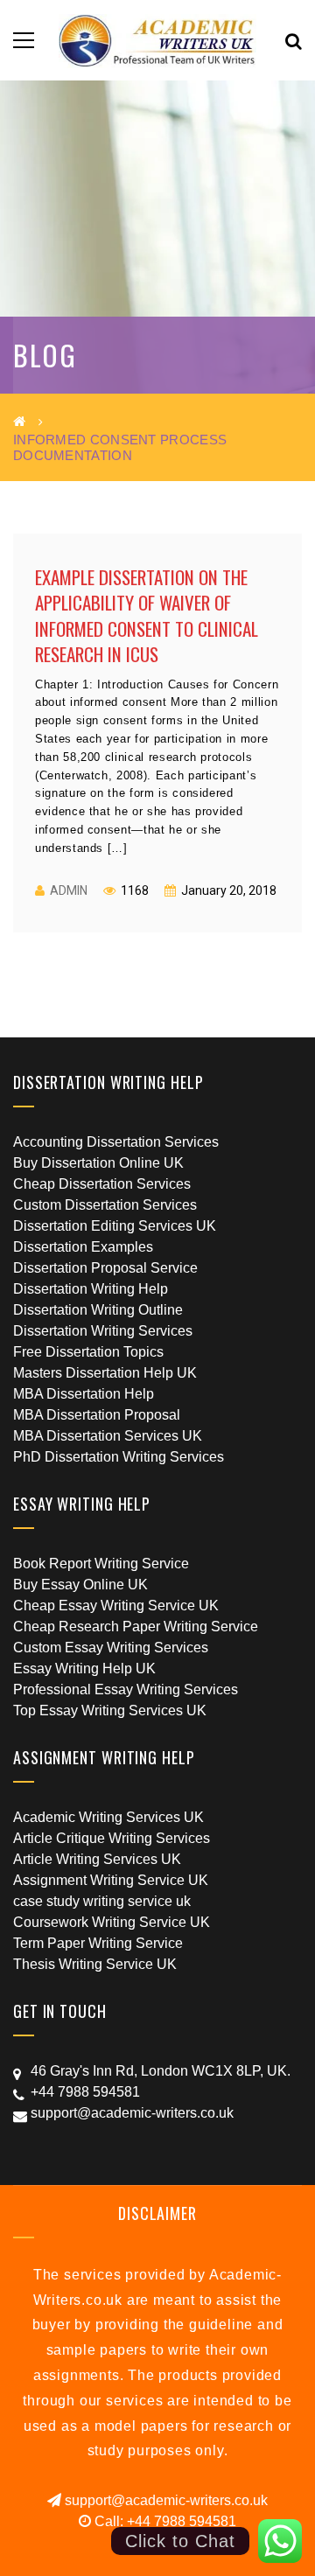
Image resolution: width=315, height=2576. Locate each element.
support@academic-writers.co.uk (164, 2500)
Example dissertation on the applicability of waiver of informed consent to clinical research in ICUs (147, 615)
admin (69, 890)
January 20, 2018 (227, 890)
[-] (158, 40)
